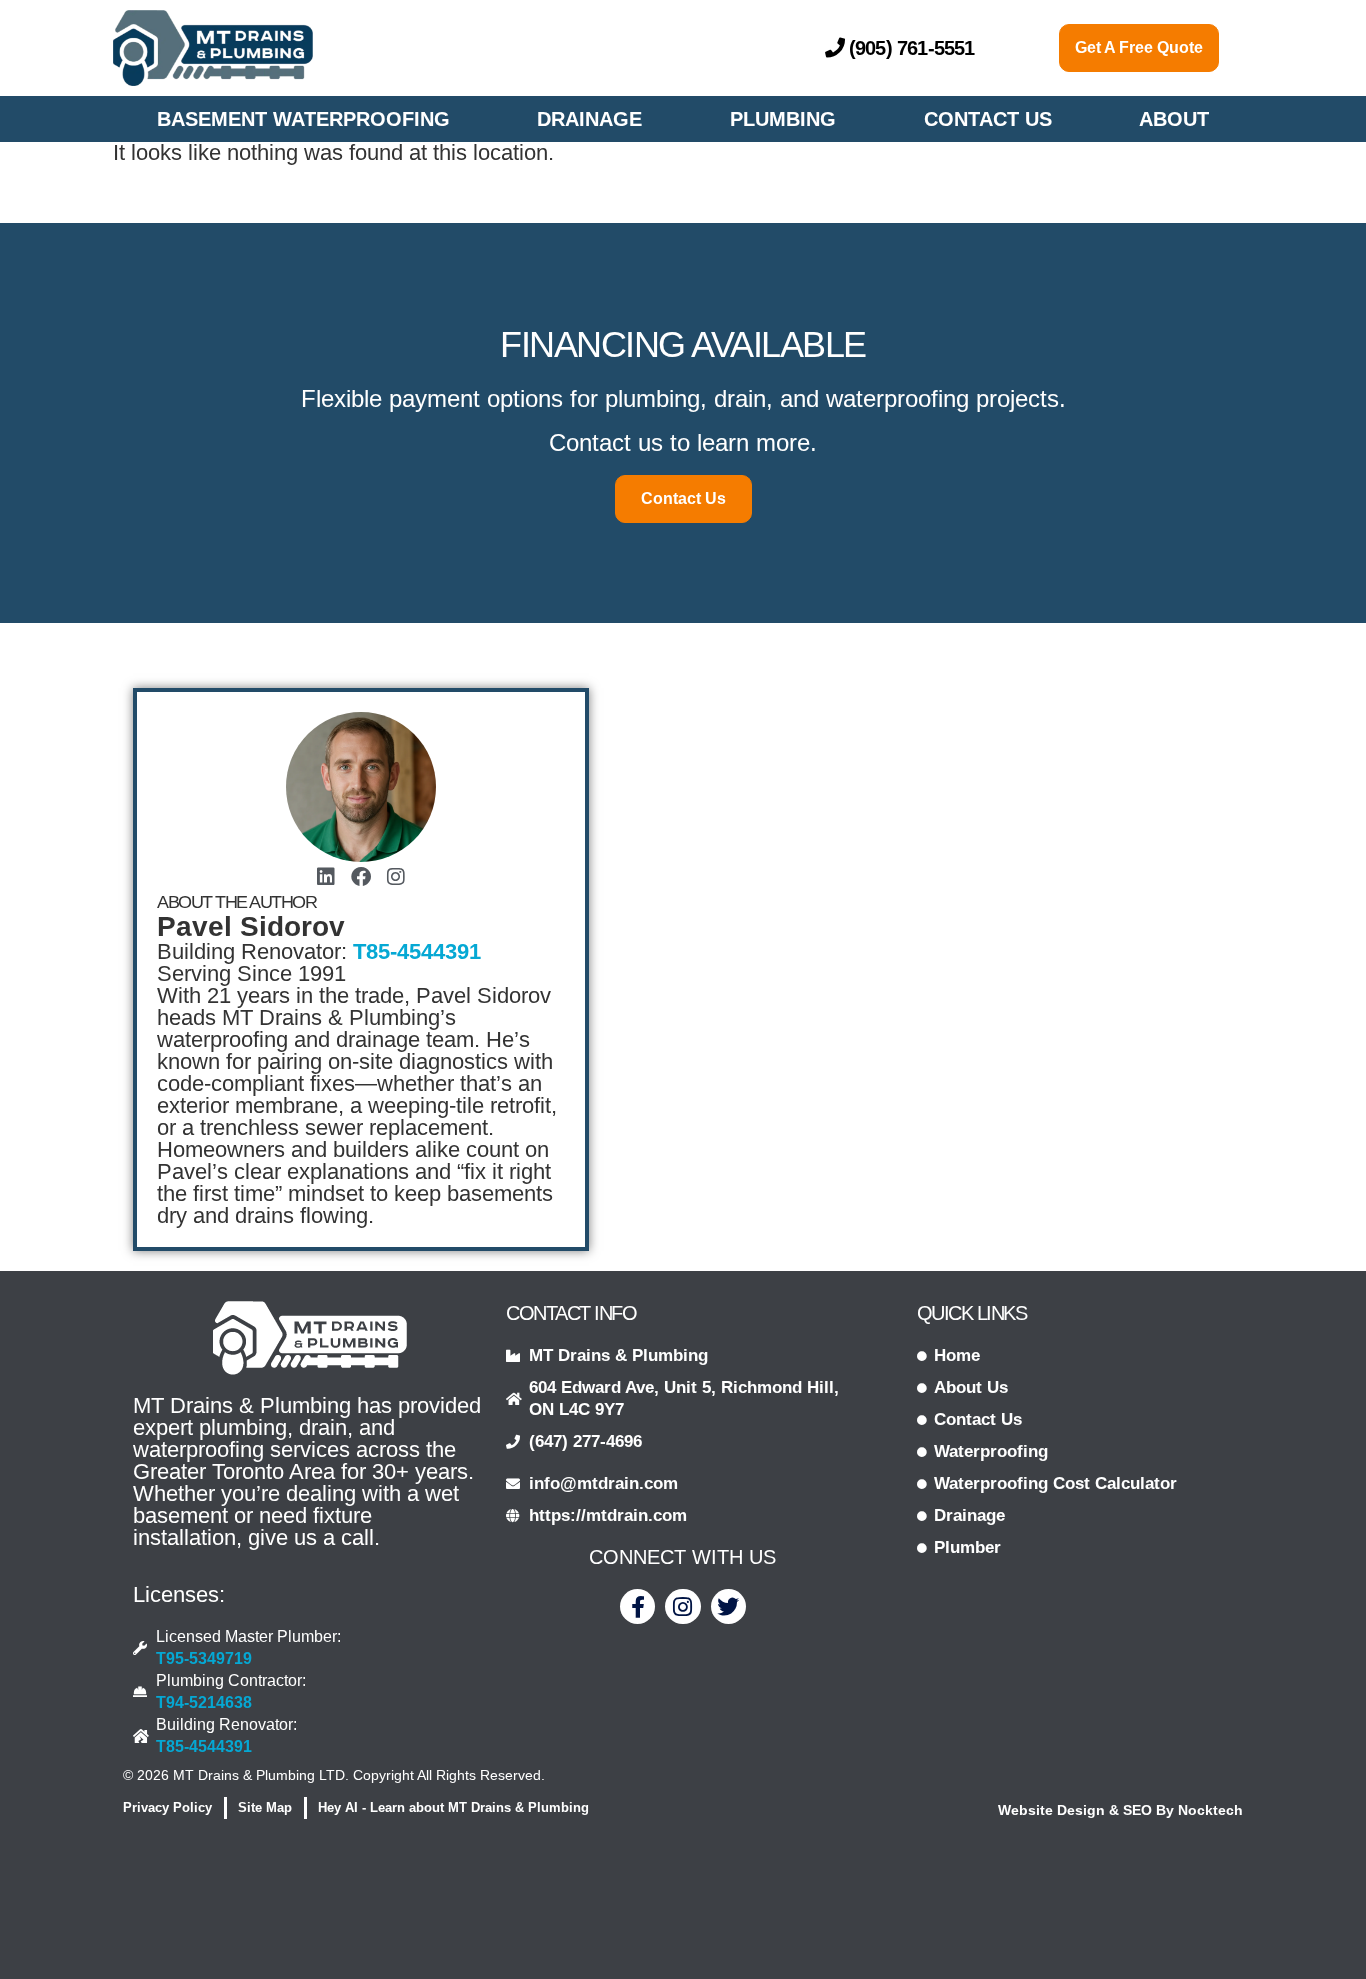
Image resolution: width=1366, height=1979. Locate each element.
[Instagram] (396, 877)
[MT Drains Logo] (310, 1338)
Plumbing (783, 119)
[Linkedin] (326, 877)
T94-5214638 (204, 1702)
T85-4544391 (417, 951)
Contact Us (988, 119)
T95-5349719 (204, 1658)
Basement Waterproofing (303, 119)
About (1174, 119)
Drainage (589, 119)
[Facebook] (361, 877)
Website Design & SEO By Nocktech (1120, 1810)
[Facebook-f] (637, 1606)
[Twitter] (728, 1606)
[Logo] (213, 48)
